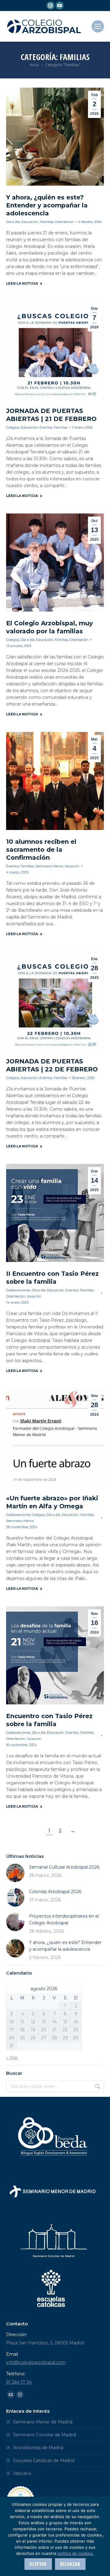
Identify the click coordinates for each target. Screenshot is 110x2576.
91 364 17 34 (19, 2382)
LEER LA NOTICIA (22, 283)
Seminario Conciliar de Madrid (45, 2435)
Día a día (13, 222)
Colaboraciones (18, 1290)
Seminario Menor (49, 866)
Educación (30, 222)
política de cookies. (76, 2553)
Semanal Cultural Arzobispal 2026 (64, 1867)
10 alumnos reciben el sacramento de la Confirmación (41, 850)
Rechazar (70, 2564)
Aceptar (38, 2564)
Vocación (72, 866)
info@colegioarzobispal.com (36, 2362)
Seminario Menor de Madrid (43, 2422)
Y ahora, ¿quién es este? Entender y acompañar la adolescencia (47, 205)
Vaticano (22, 2473)
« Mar (12, 2058)
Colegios (13, 427)
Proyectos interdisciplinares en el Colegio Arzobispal (64, 1919)
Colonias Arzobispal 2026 (55, 1892)
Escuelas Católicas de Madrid (44, 2460)
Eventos (46, 427)
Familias (47, 222)
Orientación (64, 222)
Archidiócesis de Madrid (38, 2448)
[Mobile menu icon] (98, 26)
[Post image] (15, 1873)
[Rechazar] (102, 2536)
